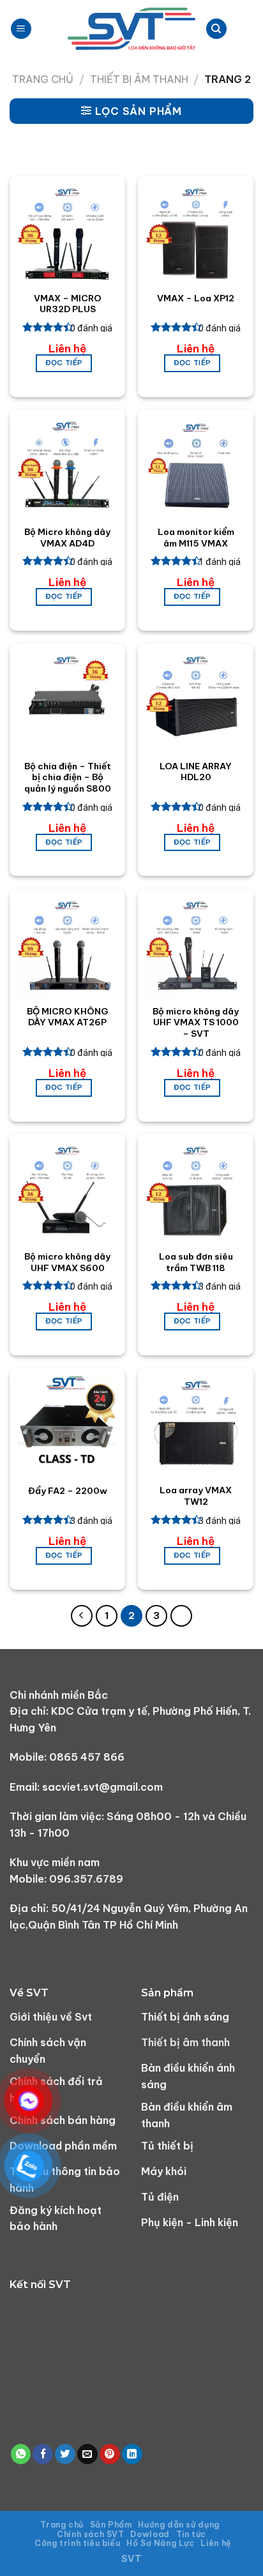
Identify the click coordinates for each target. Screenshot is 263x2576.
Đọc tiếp (64, 363)
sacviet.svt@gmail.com (102, 1787)
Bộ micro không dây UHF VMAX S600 (67, 1262)
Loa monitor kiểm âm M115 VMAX (196, 538)
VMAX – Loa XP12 (196, 298)
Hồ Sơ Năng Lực (161, 2543)
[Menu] (21, 29)
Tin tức (191, 2534)
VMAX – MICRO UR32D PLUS (68, 304)
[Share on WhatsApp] (21, 2454)
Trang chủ (43, 79)
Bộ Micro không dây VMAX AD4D (67, 538)
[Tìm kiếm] (216, 29)
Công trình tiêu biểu (77, 2543)
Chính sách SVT (91, 2534)
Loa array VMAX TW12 (196, 1496)
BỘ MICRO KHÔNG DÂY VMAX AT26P (68, 1017)
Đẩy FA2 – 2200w (68, 1491)
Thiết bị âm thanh (139, 79)
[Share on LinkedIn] (132, 2454)
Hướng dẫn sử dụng (178, 2525)
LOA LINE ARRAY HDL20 (196, 772)
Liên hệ (216, 2543)
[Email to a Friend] (87, 2454)
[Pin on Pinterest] (110, 2454)
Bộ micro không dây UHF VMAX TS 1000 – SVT (196, 1023)
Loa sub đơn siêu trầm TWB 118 (196, 1262)
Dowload (150, 2534)
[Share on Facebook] (43, 2454)
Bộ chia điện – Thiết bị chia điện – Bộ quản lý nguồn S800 (68, 778)
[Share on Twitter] (65, 2454)
